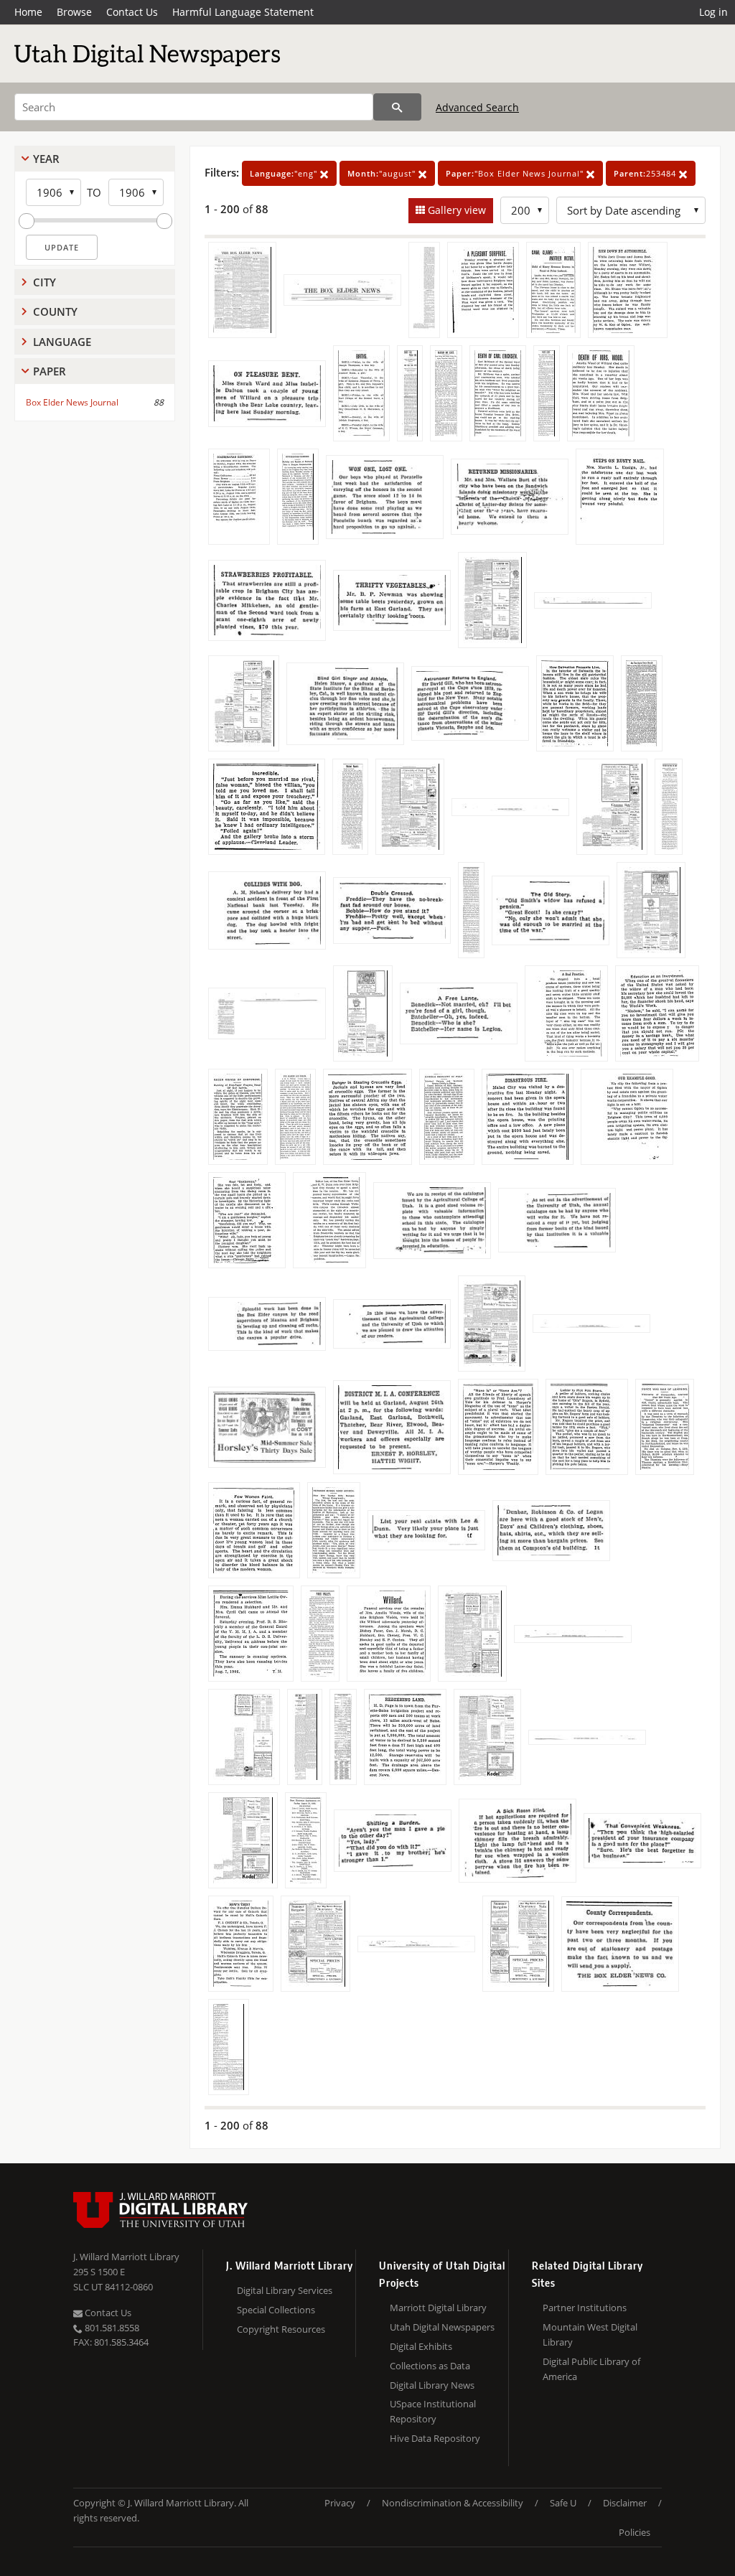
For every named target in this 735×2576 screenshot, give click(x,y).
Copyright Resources (281, 2329)
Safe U (563, 2503)
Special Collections (276, 2310)
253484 (646, 173)
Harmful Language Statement (243, 12)
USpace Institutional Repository (433, 2411)
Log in (713, 12)
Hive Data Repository (435, 2438)
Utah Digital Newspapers (442, 2327)
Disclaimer (625, 2503)
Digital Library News (432, 2385)
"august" (383, 173)
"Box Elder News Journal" (516, 173)
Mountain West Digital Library (590, 2334)
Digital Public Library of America (591, 2369)
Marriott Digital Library (438, 2308)
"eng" (285, 173)
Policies (635, 2532)
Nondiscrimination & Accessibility (453, 2503)
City (45, 282)
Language (62, 342)
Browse (74, 12)
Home (28, 12)
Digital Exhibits (421, 2346)
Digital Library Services (285, 2290)
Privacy (340, 2503)
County (55, 312)
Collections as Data (430, 2366)
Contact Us (132, 12)
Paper (50, 371)
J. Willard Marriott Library (126, 2257)
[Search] (397, 107)
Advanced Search (477, 107)
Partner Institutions (585, 2308)
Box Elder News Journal (72, 402)
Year (46, 159)
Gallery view (455, 210)
